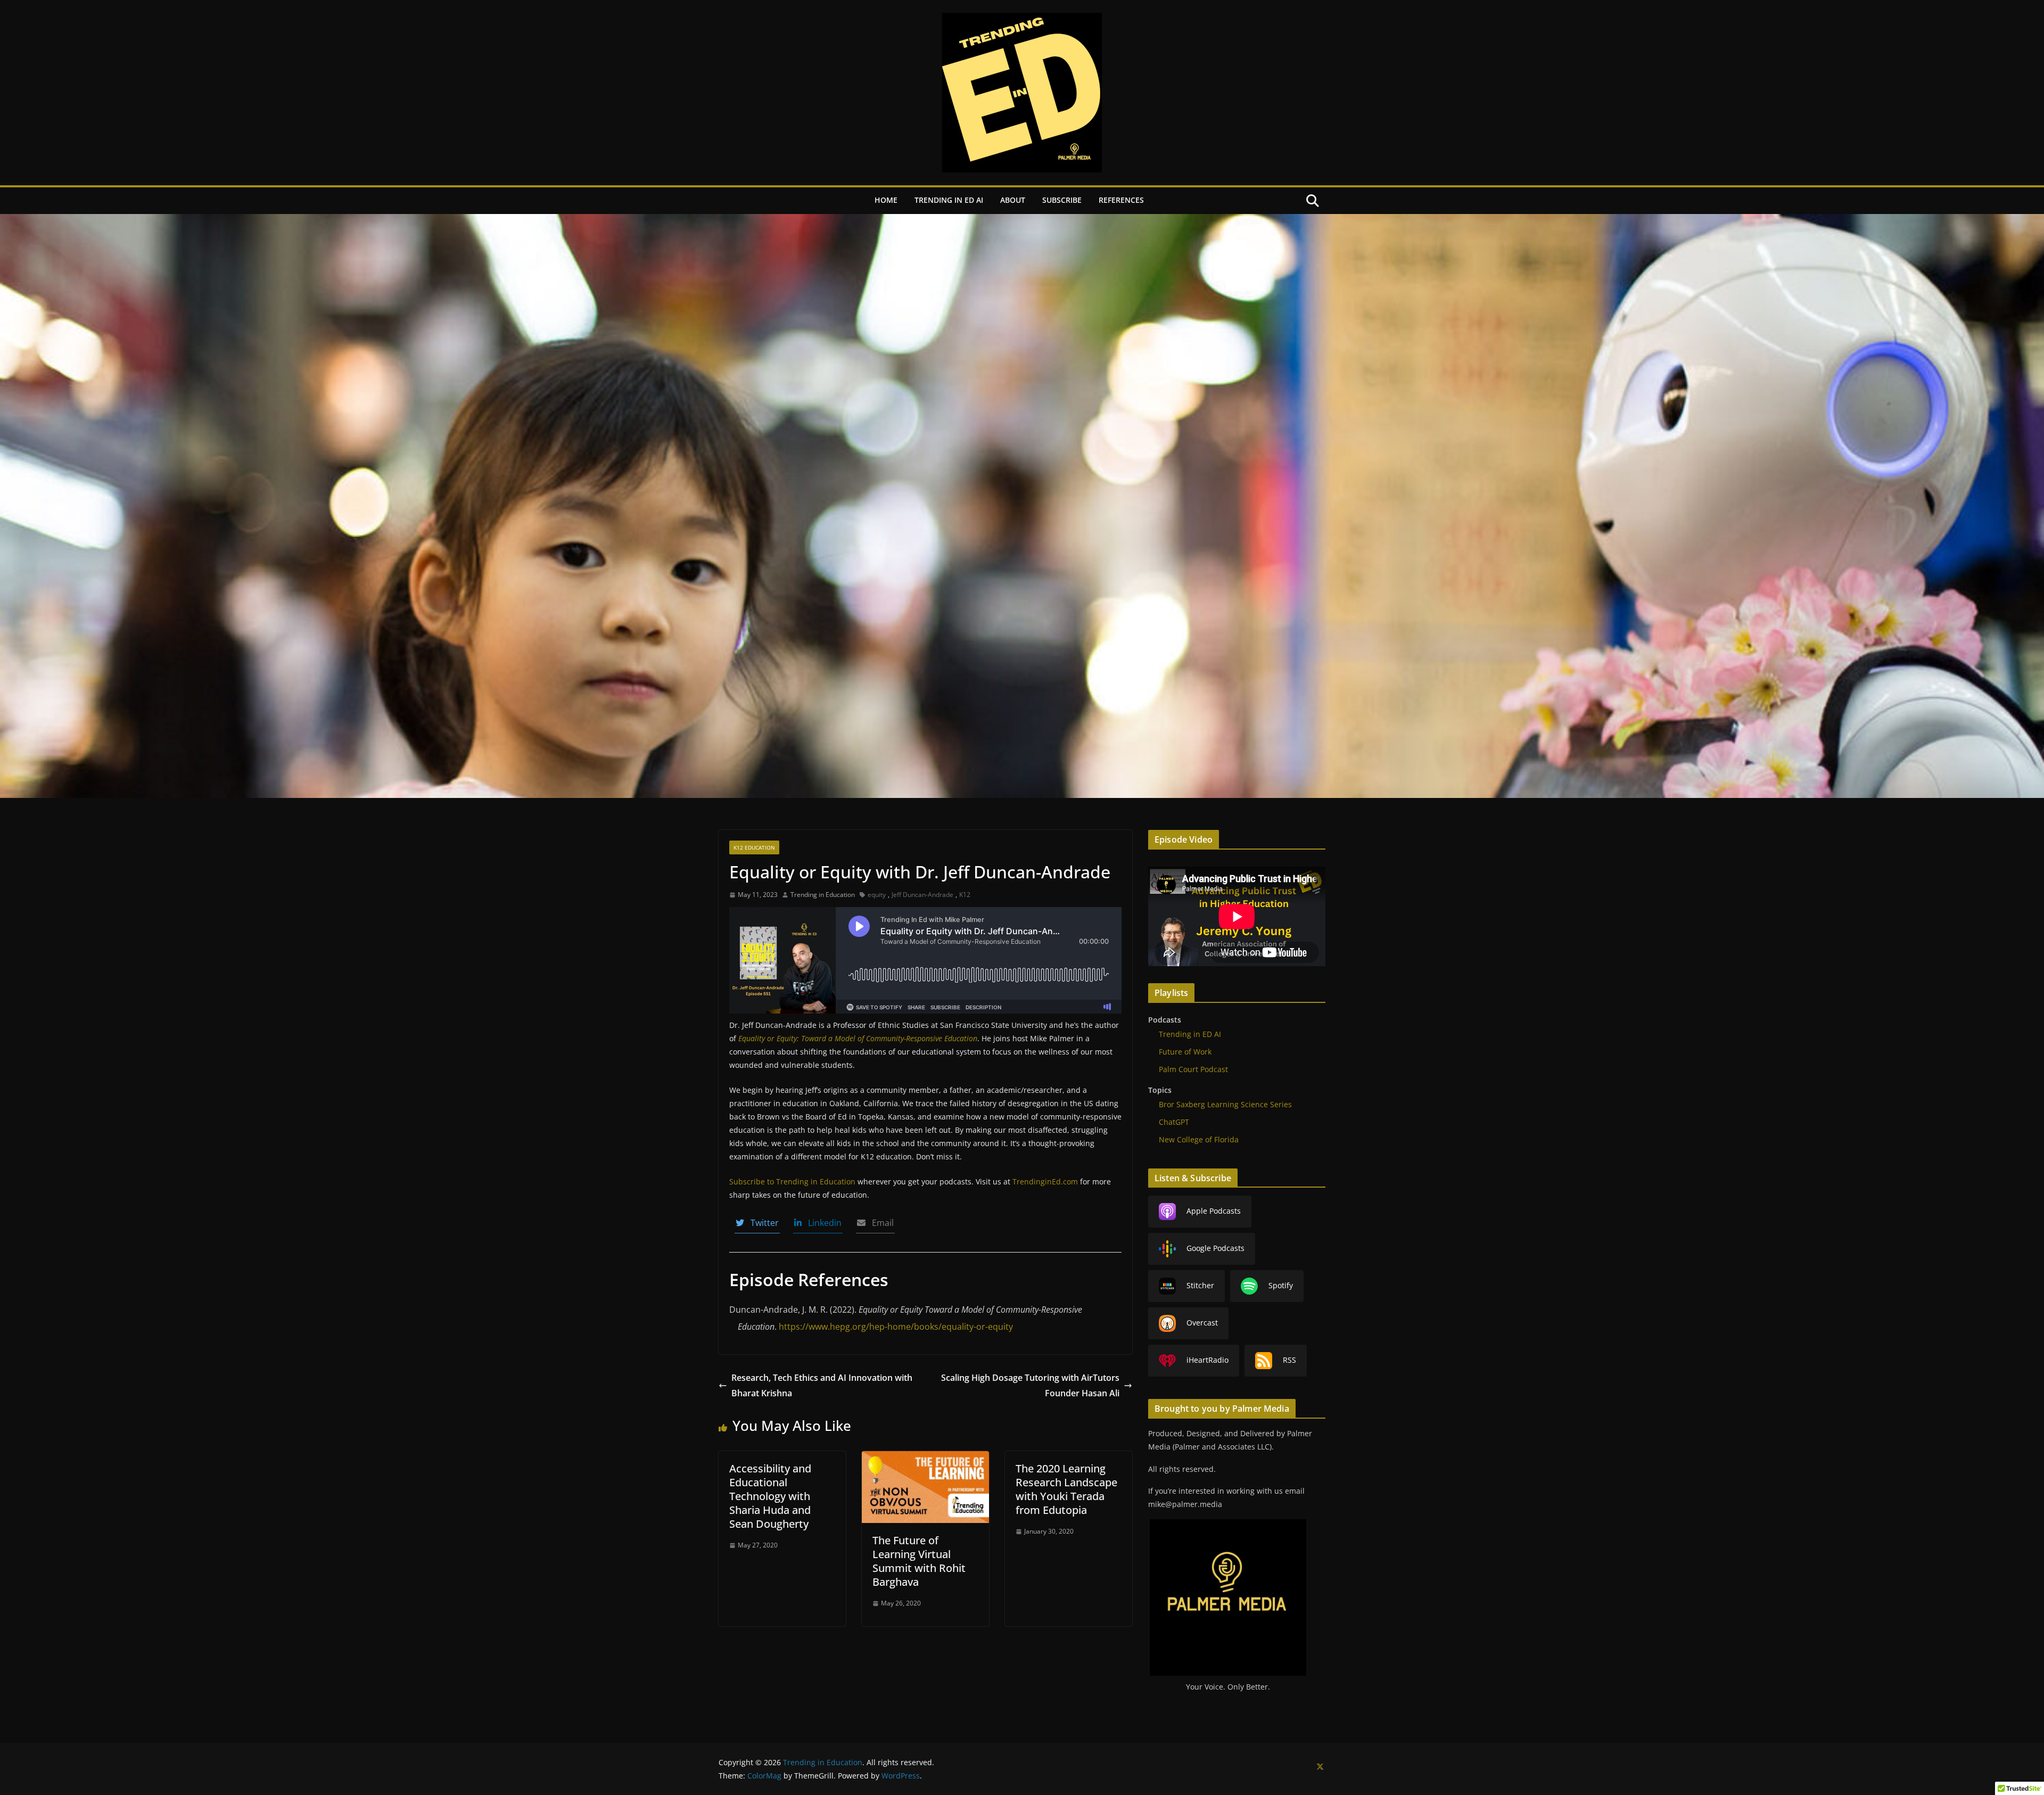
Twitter (761, 1223)
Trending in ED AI (949, 200)
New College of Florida (1199, 1139)
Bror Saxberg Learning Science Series (1225, 1104)
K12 (965, 895)
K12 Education (754, 847)
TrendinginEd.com (1045, 1181)
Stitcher (1200, 1285)
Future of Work (1185, 1052)
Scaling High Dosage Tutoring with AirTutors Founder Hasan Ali (1030, 1385)
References (1121, 200)
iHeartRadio (1208, 1360)
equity (877, 895)
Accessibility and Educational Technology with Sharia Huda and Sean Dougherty (770, 1496)
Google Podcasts (1215, 1248)
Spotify (1281, 1285)
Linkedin (822, 1223)
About (1013, 200)
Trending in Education (823, 895)
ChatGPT (1174, 1122)
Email (880, 1223)
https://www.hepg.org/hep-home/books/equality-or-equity (896, 1327)
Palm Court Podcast (1193, 1069)
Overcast (1202, 1323)
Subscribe (1062, 200)
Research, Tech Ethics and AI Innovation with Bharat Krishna (822, 1385)
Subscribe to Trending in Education (792, 1181)
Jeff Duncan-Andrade (922, 895)
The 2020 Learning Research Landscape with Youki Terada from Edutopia (1066, 1489)
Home (886, 200)
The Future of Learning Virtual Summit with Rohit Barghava (919, 1561)
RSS (1289, 1360)
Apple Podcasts (1214, 1211)
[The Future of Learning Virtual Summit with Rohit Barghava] (925, 1459)
